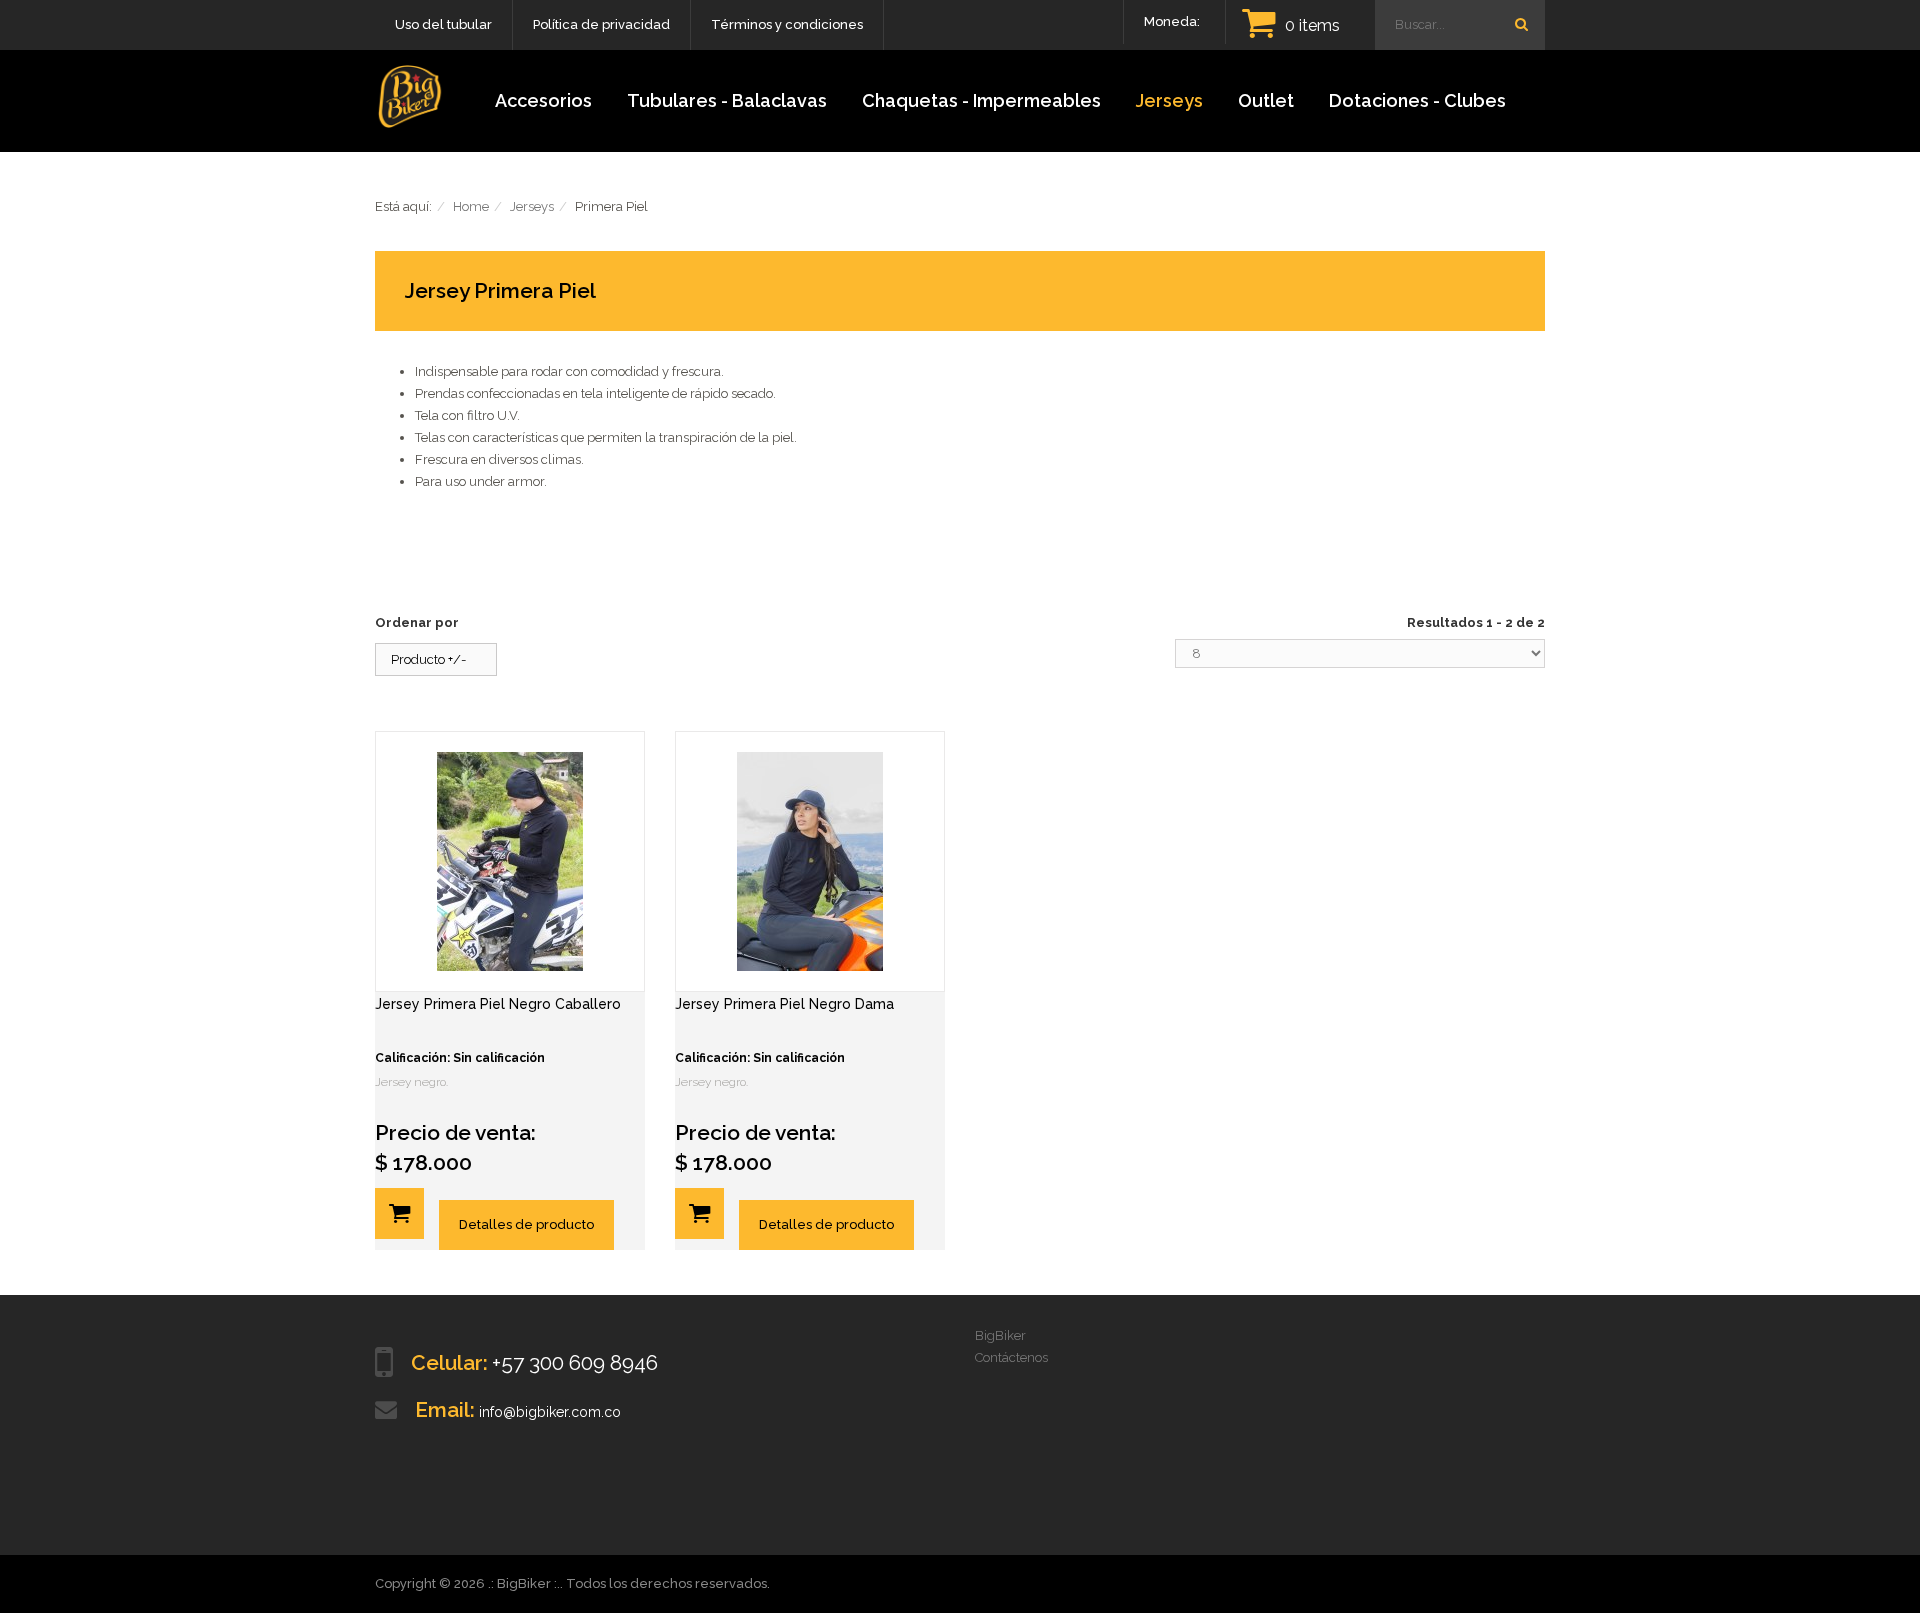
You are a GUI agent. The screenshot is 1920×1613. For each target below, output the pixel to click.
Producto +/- (428, 659)
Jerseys (1169, 100)
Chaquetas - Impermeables (981, 100)
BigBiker (1000, 1335)
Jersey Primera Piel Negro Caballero (498, 1004)
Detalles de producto (526, 1224)
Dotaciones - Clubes (1417, 100)
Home (471, 206)
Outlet (1266, 100)
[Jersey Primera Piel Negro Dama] (810, 861)
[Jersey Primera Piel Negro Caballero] (510, 861)
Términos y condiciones (787, 24)
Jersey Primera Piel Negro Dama (784, 1004)
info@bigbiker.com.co (550, 1412)
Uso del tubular (443, 24)
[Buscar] (1521, 24)
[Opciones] (399, 1213)
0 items (1312, 25)
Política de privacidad (601, 24)
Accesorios (543, 100)
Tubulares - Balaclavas (727, 100)
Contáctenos (1011, 1357)
